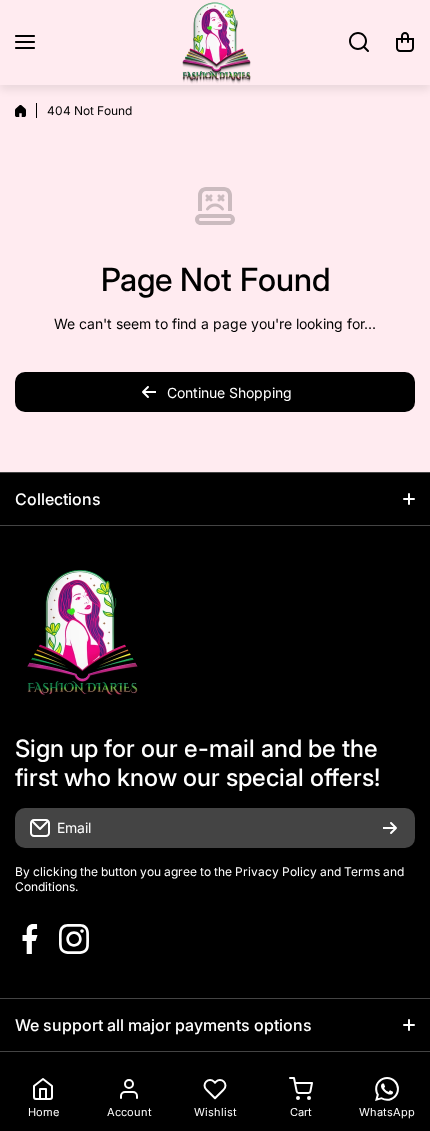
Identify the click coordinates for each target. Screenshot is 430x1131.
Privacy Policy (276, 871)
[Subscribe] (390, 828)
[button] (405, 42)
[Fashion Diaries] (215, 42)
